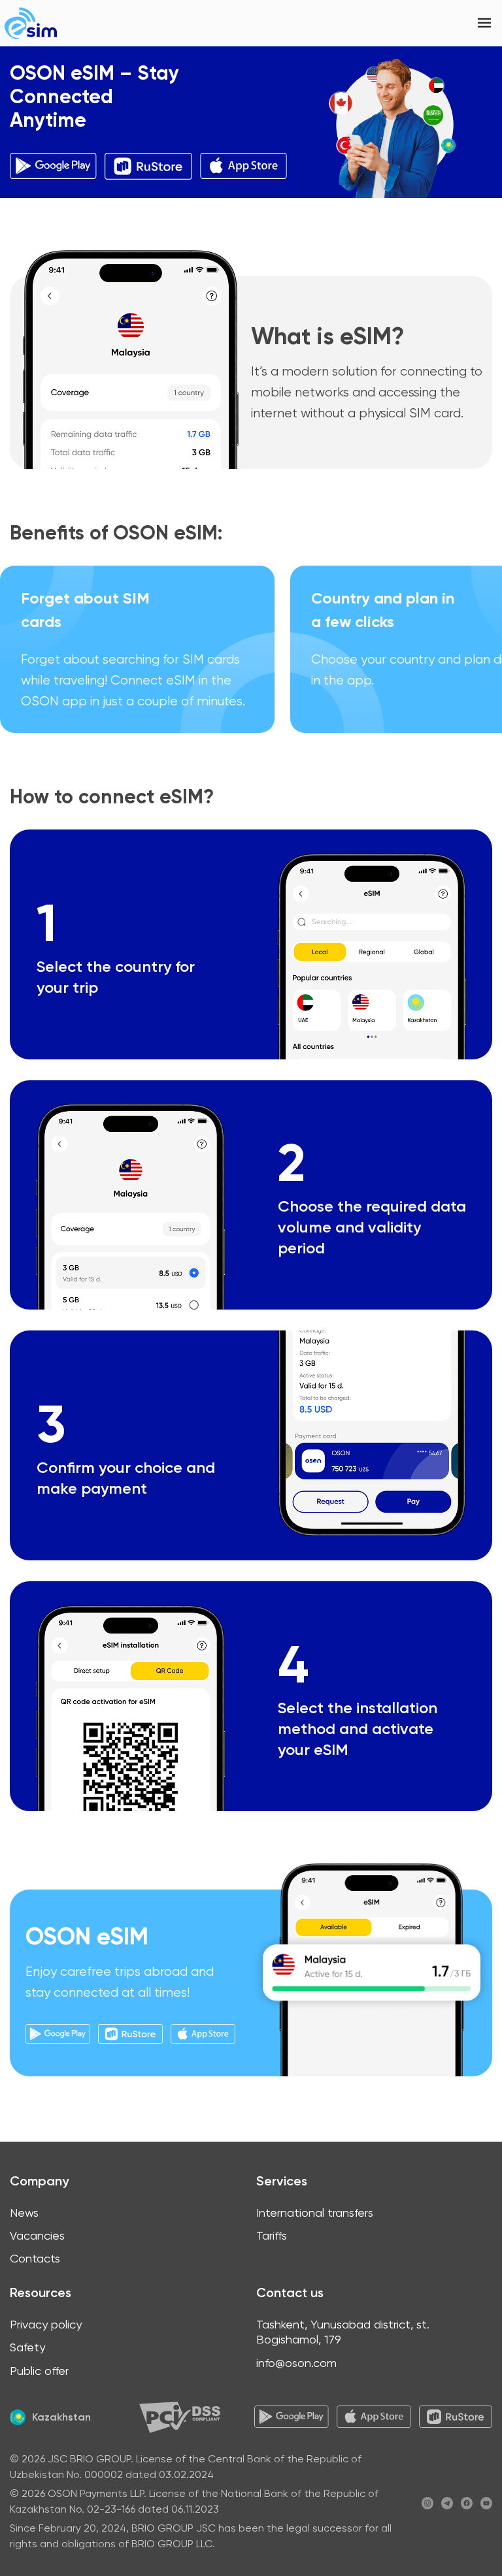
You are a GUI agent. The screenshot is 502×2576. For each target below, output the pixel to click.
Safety (27, 2347)
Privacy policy (46, 2324)
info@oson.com (296, 2363)
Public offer (39, 2371)
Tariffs (272, 2235)
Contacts (35, 2258)
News (24, 2213)
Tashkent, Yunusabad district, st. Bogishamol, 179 (343, 2332)
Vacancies (37, 2235)
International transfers (315, 2213)
